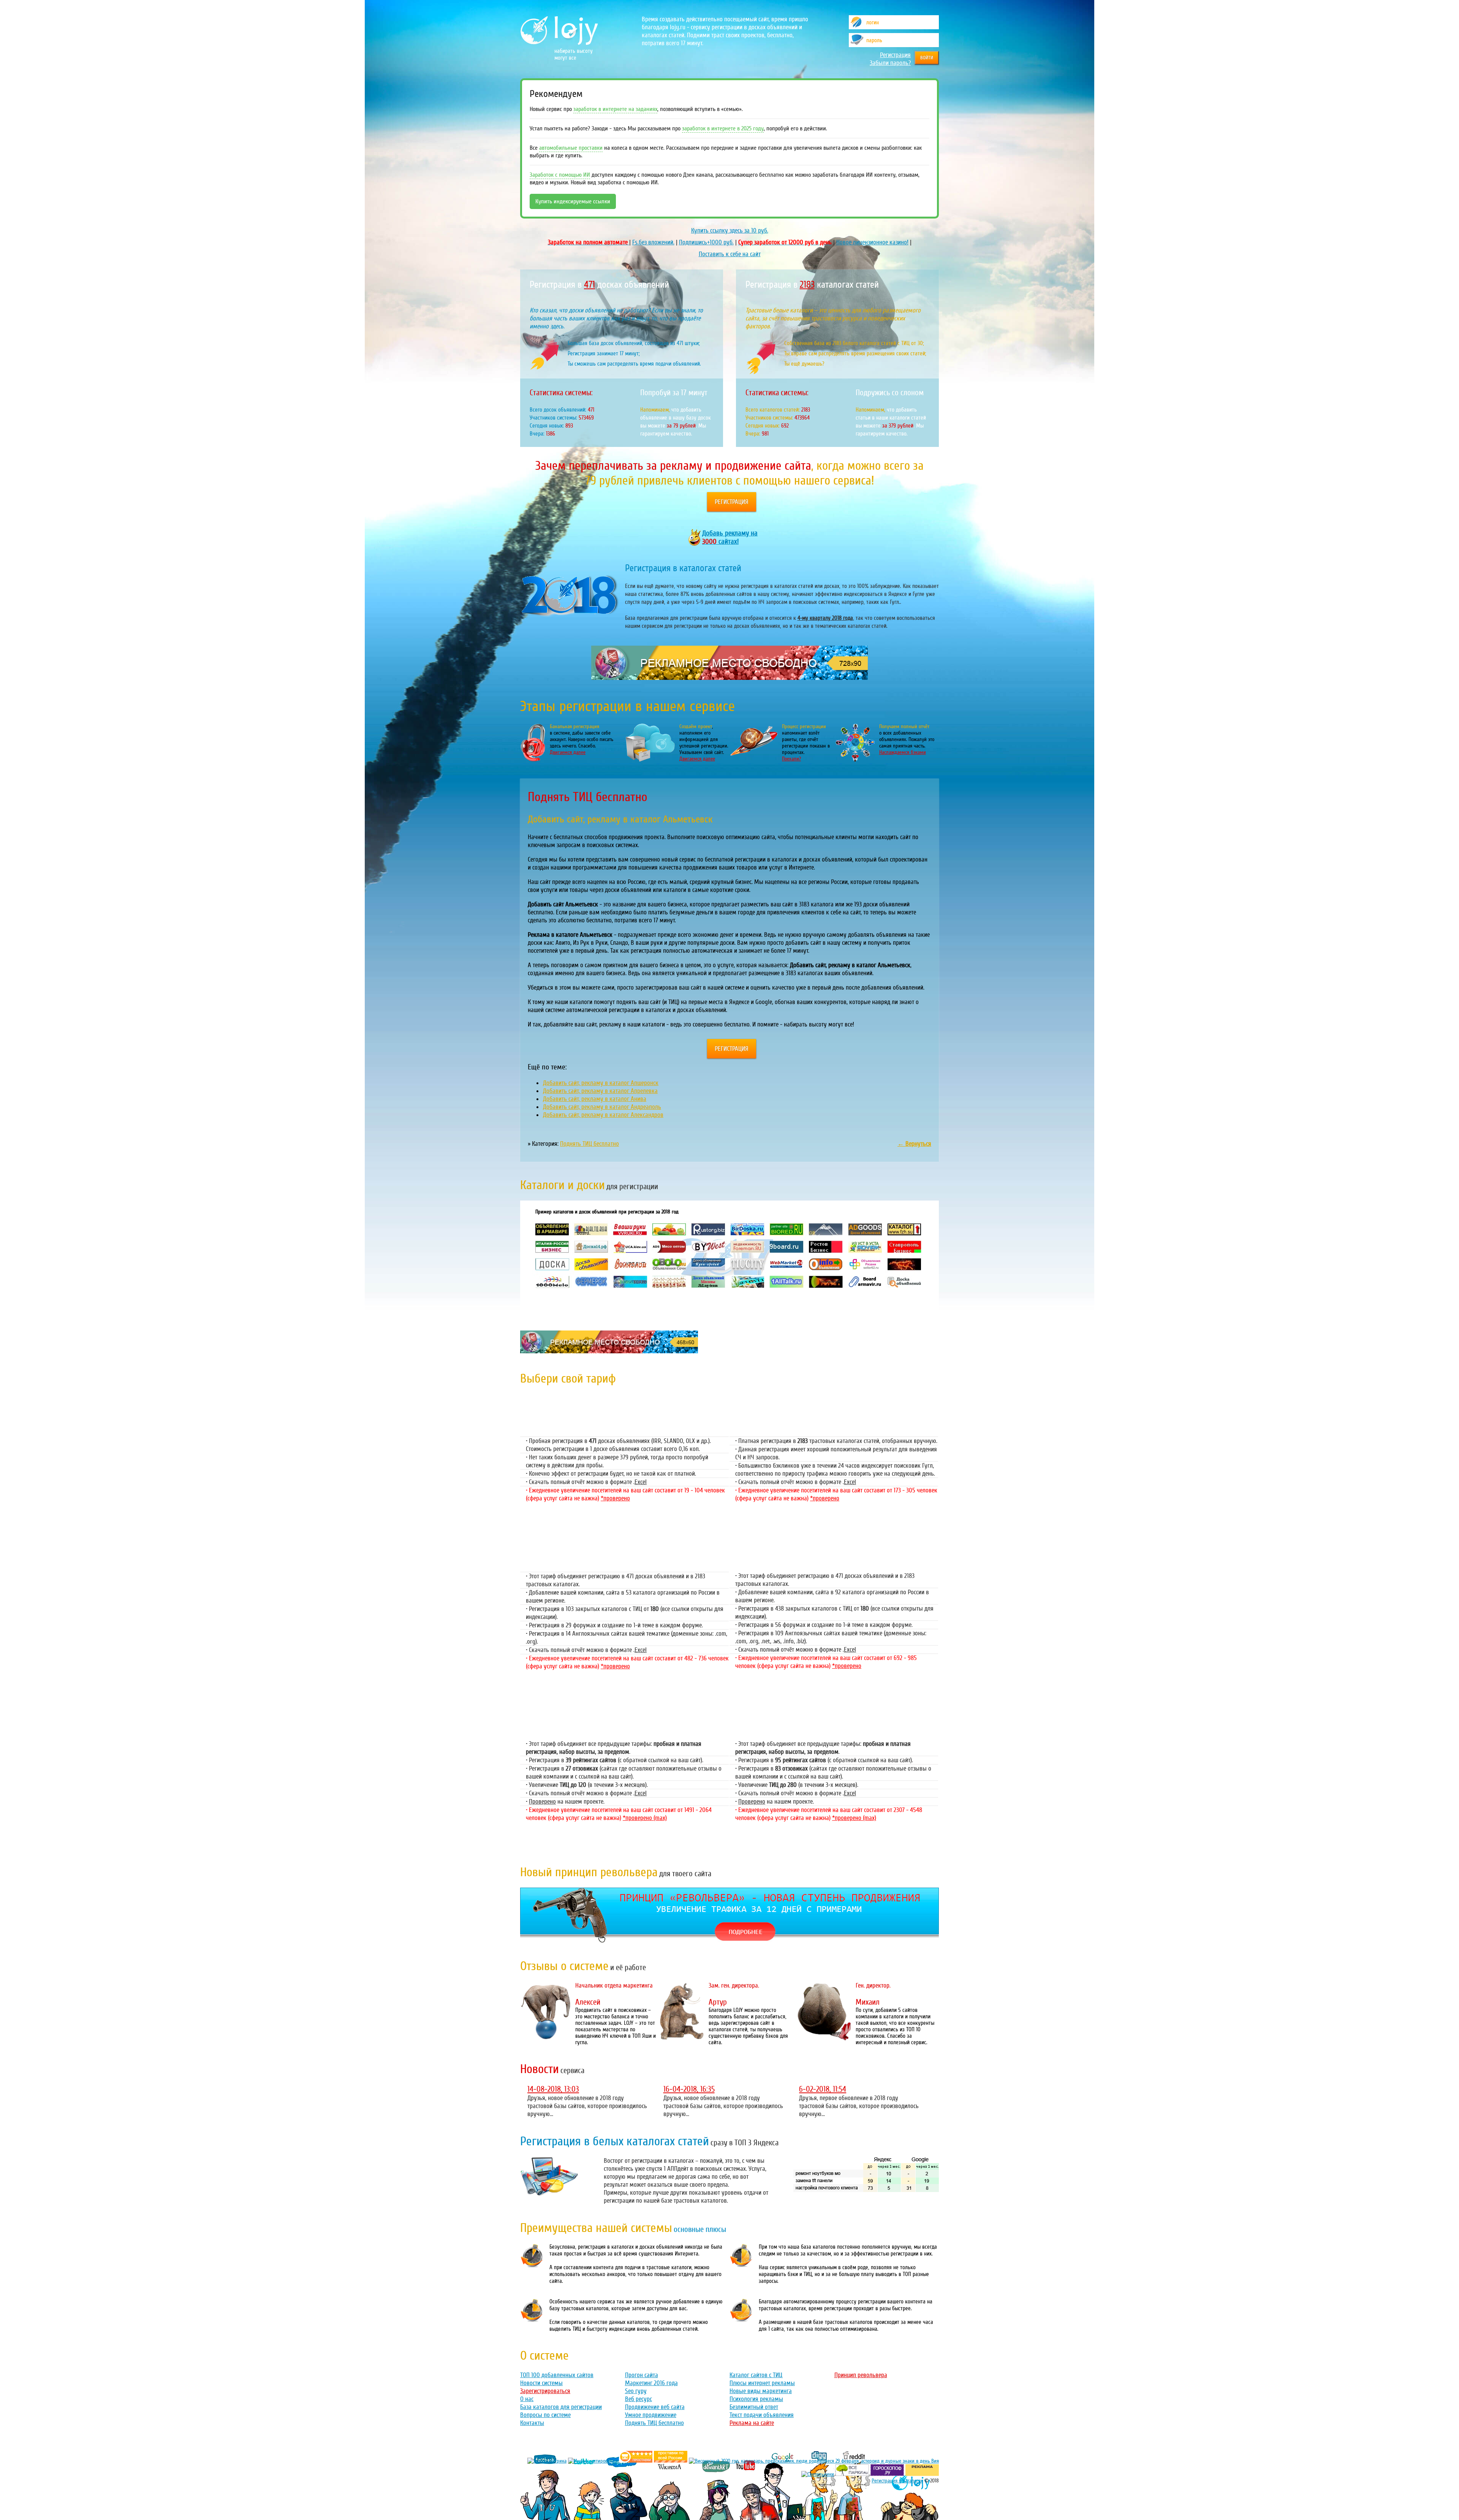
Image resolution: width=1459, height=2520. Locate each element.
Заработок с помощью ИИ (560, 175)
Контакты (532, 2423)
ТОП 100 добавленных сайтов (557, 2375)
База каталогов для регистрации (561, 2407)
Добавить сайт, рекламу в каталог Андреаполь (602, 1107)
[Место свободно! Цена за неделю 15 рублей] (609, 1351)
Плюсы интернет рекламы (762, 2383)
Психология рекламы (756, 2399)
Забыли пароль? (890, 63)
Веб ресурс (639, 2399)
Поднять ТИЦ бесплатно (589, 1144)
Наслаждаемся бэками (903, 752)
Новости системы (541, 2383)
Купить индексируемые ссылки (573, 201)
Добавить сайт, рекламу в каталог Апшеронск (601, 1083)
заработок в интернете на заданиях (615, 109)
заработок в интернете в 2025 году (723, 128)
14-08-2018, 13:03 (553, 2089)
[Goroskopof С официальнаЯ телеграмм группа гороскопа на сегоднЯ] (887, 2474)
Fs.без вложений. (653, 242)
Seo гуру (636, 2391)
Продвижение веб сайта (655, 2407)
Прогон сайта (642, 2375)
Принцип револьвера (861, 2375)
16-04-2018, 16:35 (689, 2089)
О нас (527, 2399)
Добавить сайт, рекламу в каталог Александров (603, 1115)
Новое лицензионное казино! (872, 242)
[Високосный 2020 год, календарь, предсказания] (814, 2461)
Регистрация (895, 55)
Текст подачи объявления (762, 2415)
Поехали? (791, 759)
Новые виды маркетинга (761, 2391)
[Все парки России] (852, 2474)
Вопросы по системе (545, 2415)
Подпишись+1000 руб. (706, 242)
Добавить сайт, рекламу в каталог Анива (595, 1099)
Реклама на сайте (752, 2423)
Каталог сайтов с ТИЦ (756, 2375)
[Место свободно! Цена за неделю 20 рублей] (729, 678)
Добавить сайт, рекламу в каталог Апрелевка (600, 1091)
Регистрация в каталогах (897, 2481)
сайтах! (730, 537)
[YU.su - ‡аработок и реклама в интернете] (922, 2474)
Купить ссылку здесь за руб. (730, 230)
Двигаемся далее (568, 752)
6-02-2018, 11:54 (823, 2089)
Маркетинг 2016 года (651, 2383)
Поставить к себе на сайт (730, 254)
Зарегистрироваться (545, 2391)
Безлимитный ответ (754, 2407)
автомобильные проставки (571, 148)
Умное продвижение (651, 2415)
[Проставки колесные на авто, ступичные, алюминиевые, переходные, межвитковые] (671, 2461)
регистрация (732, 502)
